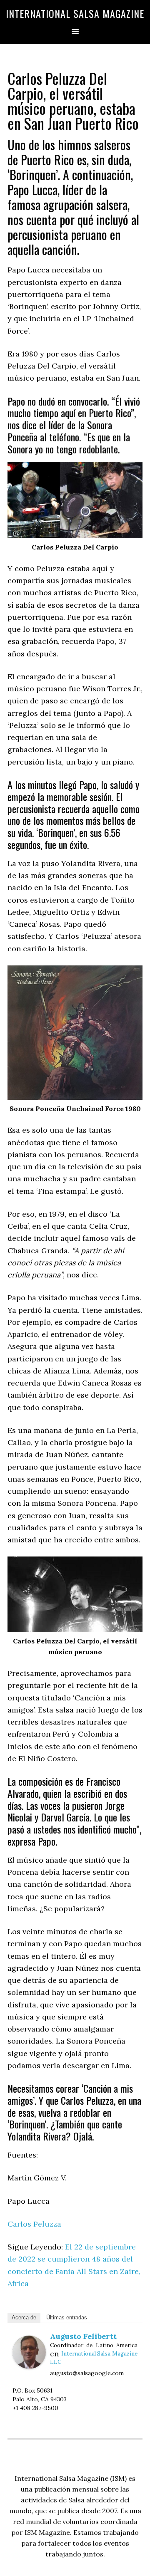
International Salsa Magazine (75, 13)
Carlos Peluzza (34, 2224)
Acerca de (24, 2317)
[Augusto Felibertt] (29, 2366)
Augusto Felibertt (83, 2336)
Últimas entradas (67, 2317)
